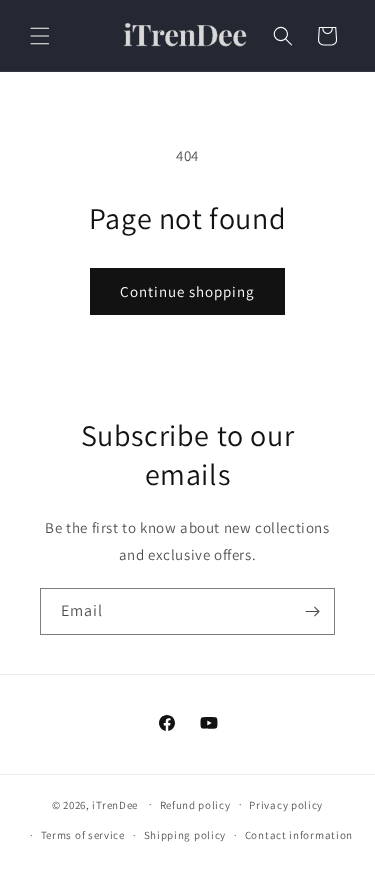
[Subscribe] (312, 611)
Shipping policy (185, 835)
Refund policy (195, 805)
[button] (40, 36)
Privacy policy (286, 805)
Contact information (299, 835)
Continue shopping (187, 291)
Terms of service (83, 835)
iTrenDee (115, 804)
